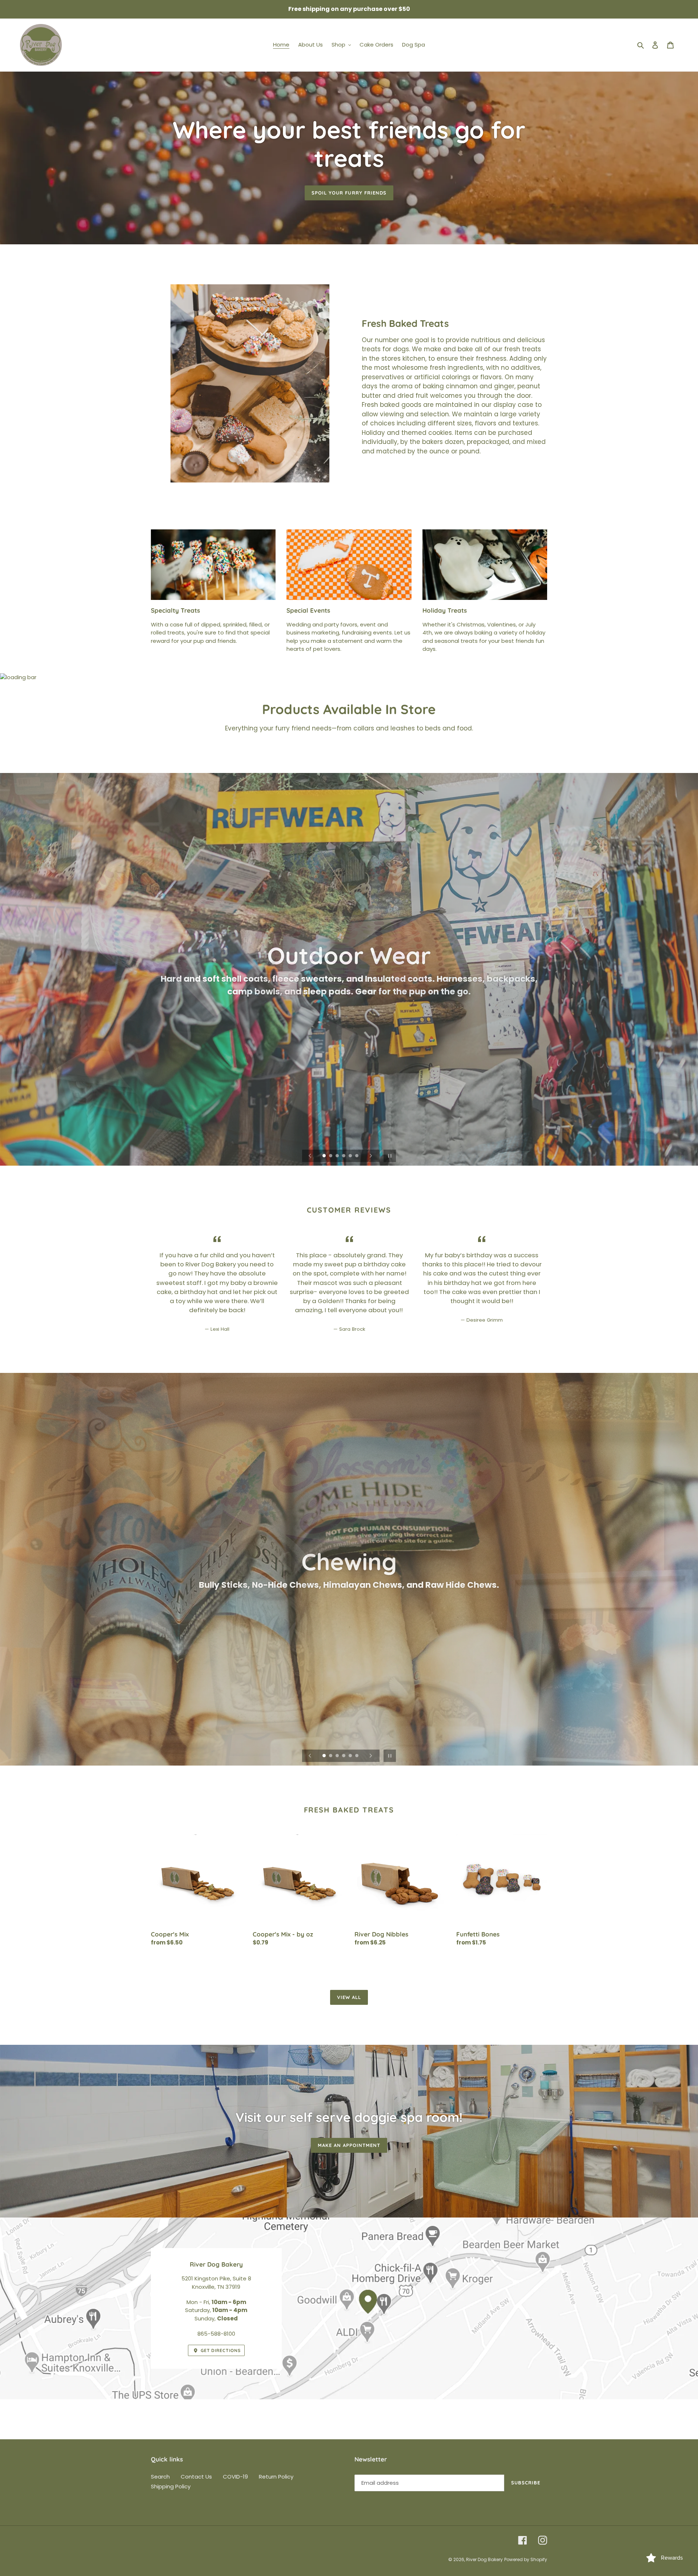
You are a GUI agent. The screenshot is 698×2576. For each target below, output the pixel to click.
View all (349, 1997)
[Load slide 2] (331, 1156)
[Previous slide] (310, 1156)
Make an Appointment (349, 2145)
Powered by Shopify (526, 2559)
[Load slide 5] (351, 1156)
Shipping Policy (171, 2486)
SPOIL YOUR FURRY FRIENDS (349, 193)
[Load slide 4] (344, 1156)
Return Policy (276, 2477)
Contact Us (196, 2477)
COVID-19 (235, 2477)
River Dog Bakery (484, 2559)
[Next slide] (371, 1156)
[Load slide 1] (325, 1156)
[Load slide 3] (338, 1156)
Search (160, 2477)
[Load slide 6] (357, 1156)
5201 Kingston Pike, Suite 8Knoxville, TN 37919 (216, 2283)
